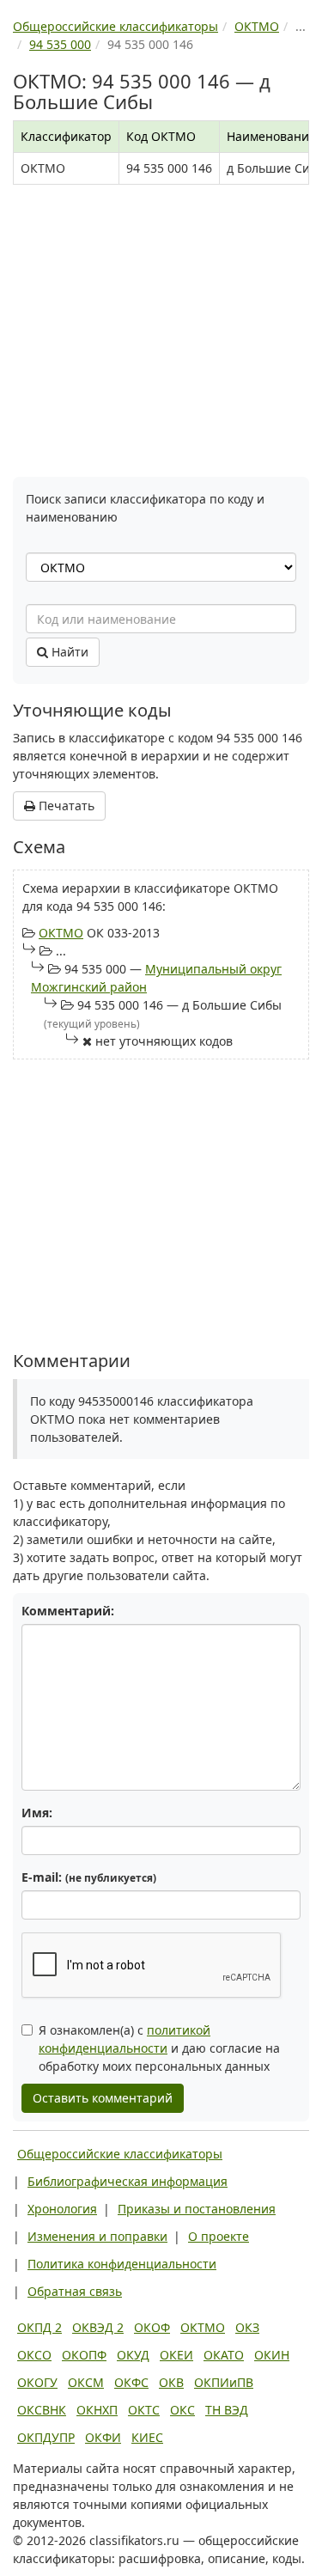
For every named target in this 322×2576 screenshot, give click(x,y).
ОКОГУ (37, 2382)
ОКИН (272, 2355)
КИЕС (147, 2437)
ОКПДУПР (46, 2437)
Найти (68, 652)
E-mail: (89, 1877)
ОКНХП (97, 2410)
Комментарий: (68, 1611)
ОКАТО (224, 2355)
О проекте (219, 2236)
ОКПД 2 (39, 2327)
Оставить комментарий (103, 2098)
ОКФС (131, 2382)
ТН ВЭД (227, 2410)
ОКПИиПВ (224, 2382)
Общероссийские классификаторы (120, 2154)
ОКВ (171, 2382)
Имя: (37, 1813)
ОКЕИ (176, 2355)
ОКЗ (247, 2327)
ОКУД (133, 2355)
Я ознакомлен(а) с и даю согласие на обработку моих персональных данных (159, 2048)
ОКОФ (152, 2327)
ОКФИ (103, 2437)
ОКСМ (86, 2382)
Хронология (62, 2209)
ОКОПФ (84, 2355)
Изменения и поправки (97, 2236)
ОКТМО (61, 933)
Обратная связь (75, 2291)
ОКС (182, 2410)
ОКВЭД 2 (98, 2327)
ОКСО (34, 2355)
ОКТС (144, 2410)
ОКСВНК (42, 2410)
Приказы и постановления (197, 2209)
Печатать (65, 806)
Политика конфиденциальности (122, 2264)
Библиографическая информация (128, 2181)
